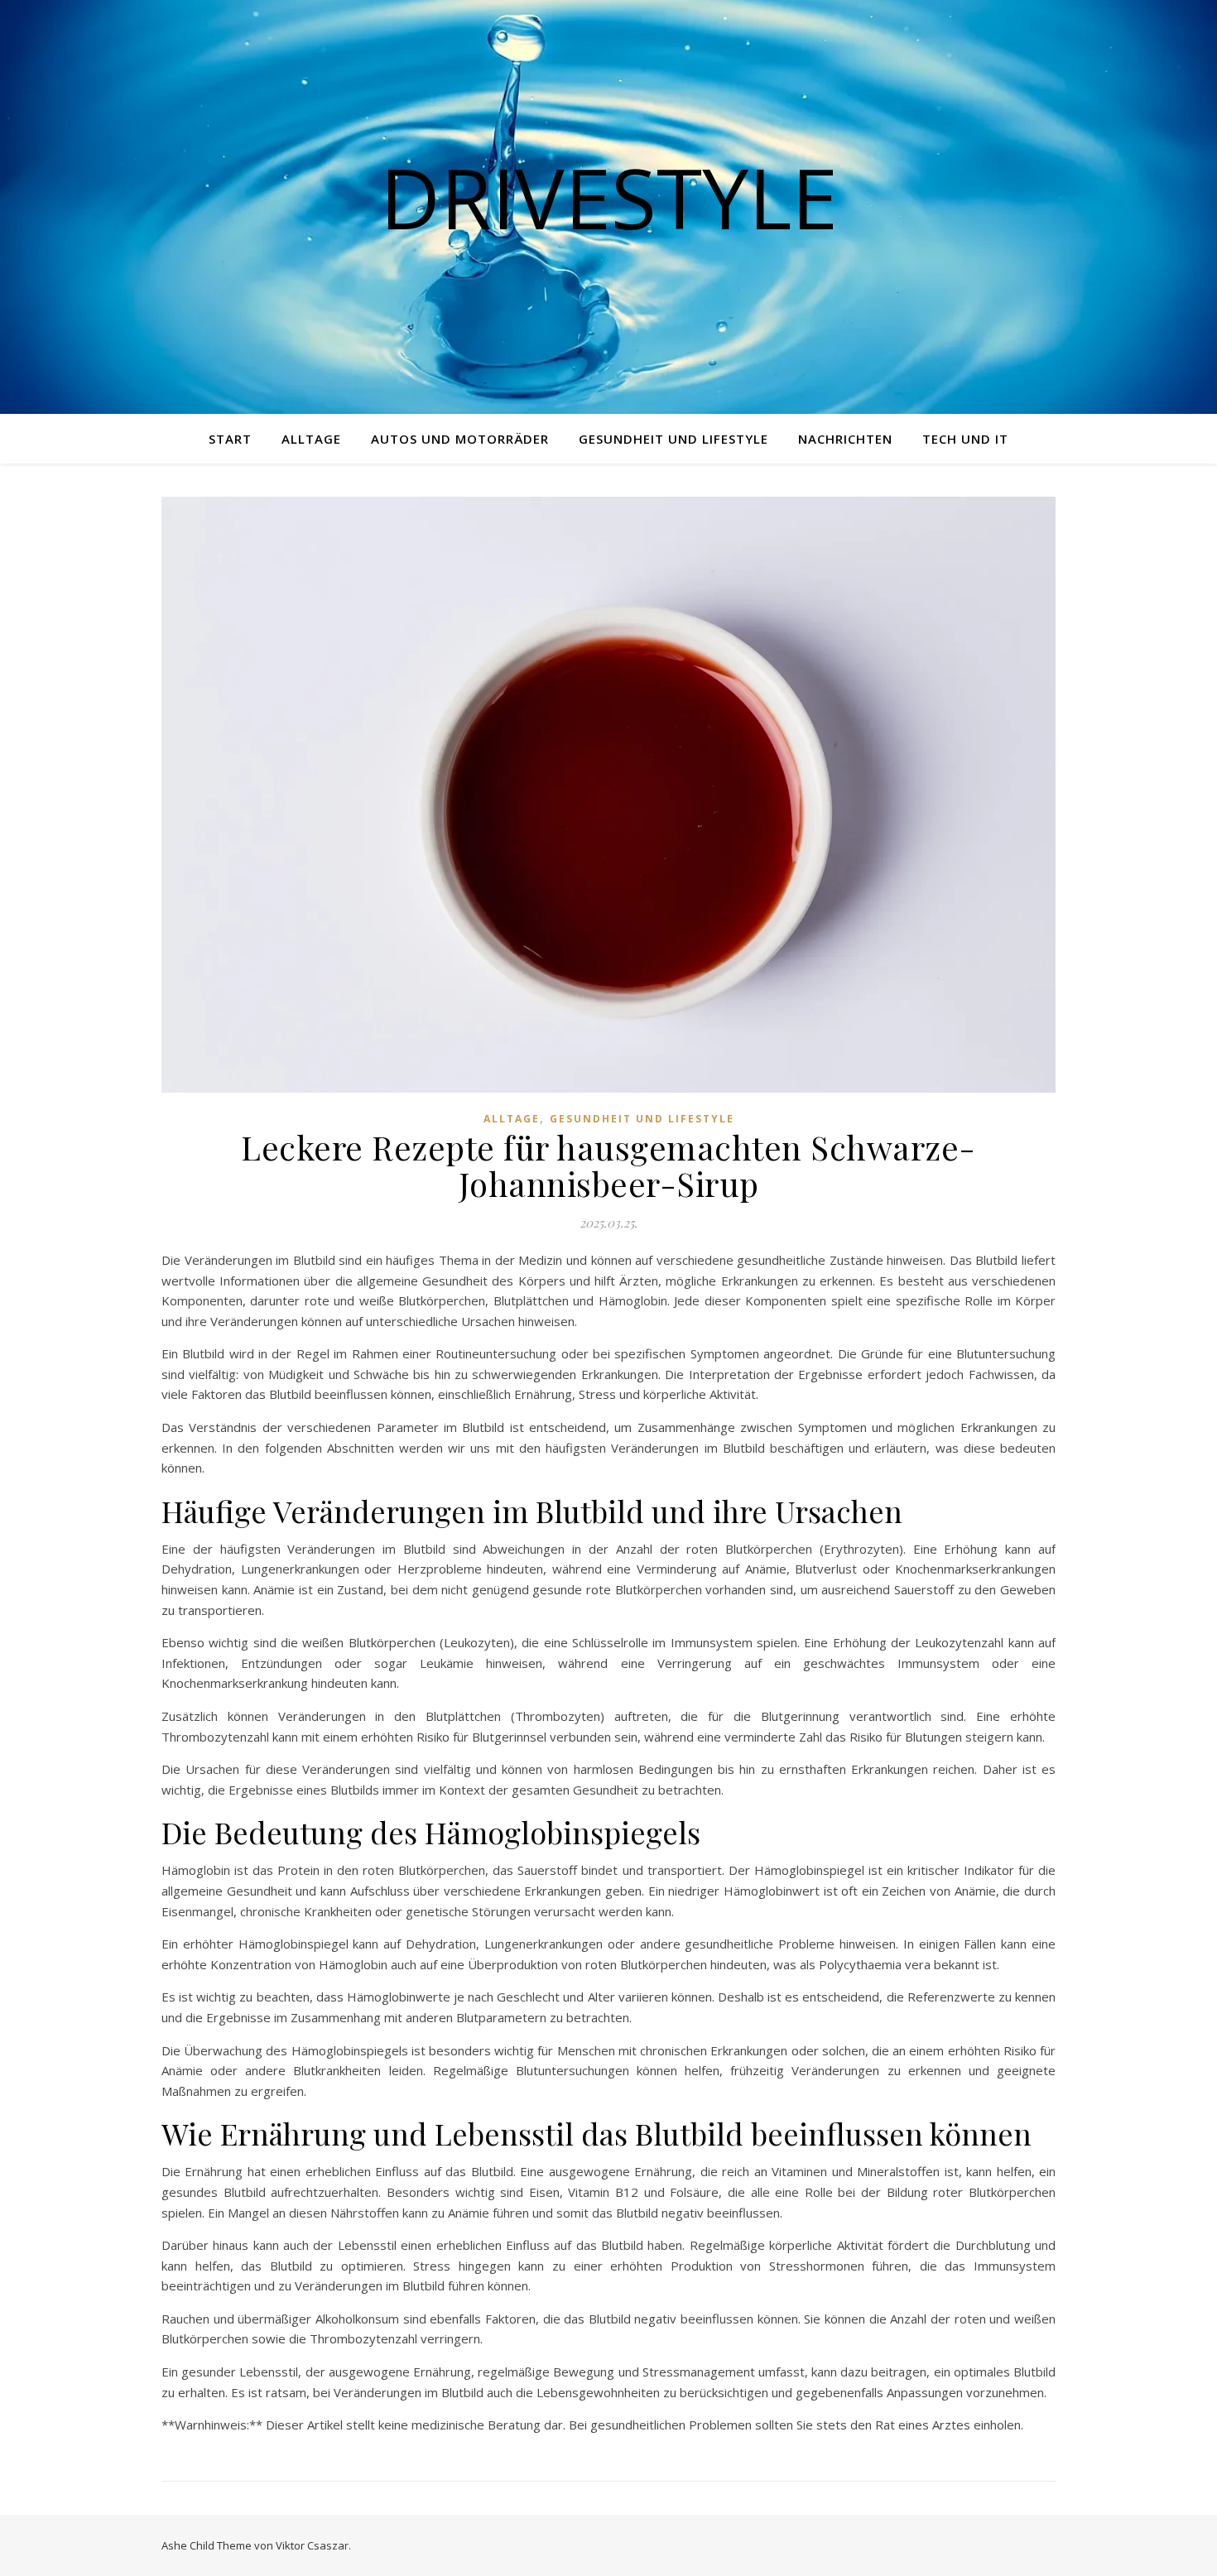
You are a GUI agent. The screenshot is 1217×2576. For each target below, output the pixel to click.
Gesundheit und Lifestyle (673, 439)
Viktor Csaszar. (313, 2545)
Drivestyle (609, 197)
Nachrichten (845, 439)
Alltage (311, 439)
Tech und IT (965, 439)
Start (230, 439)
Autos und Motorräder (460, 439)
